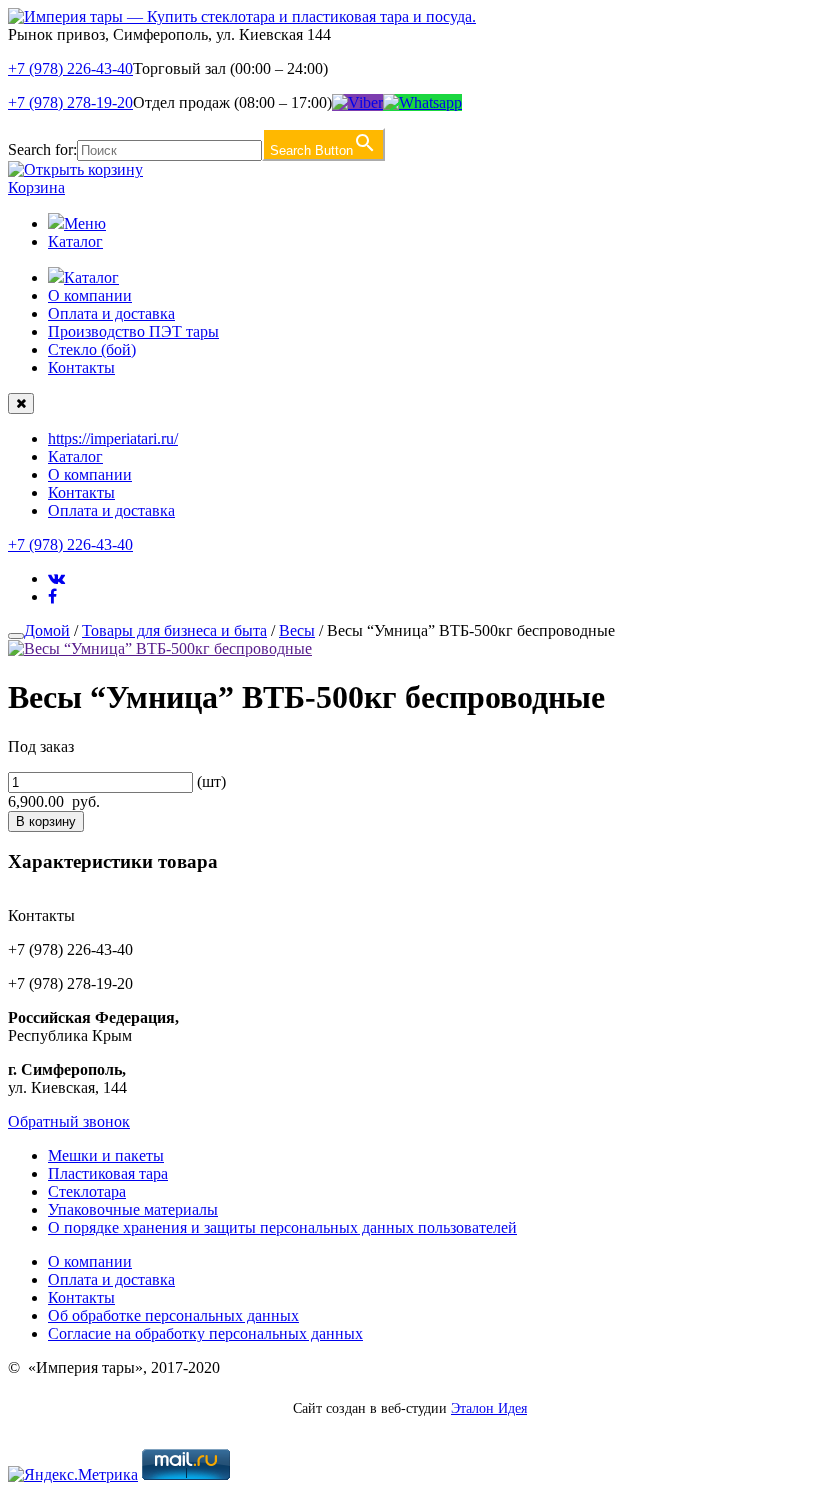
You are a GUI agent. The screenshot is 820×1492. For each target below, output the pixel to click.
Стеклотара (87, 1191)
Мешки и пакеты (106, 1155)
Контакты (81, 367)
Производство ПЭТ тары (133, 331)
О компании (90, 295)
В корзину (46, 821)
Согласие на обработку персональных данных (205, 1333)
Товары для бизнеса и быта (174, 630)
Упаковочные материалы (133, 1209)
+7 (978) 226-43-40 (70, 68)
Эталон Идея (489, 1408)
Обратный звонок (69, 1121)
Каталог (75, 241)
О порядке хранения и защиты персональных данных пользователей (282, 1227)
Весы (297, 630)
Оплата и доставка (111, 313)
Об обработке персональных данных (173, 1315)
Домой (47, 630)
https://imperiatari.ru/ (113, 438)
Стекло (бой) (92, 349)
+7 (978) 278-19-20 (70, 102)
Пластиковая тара (108, 1173)
